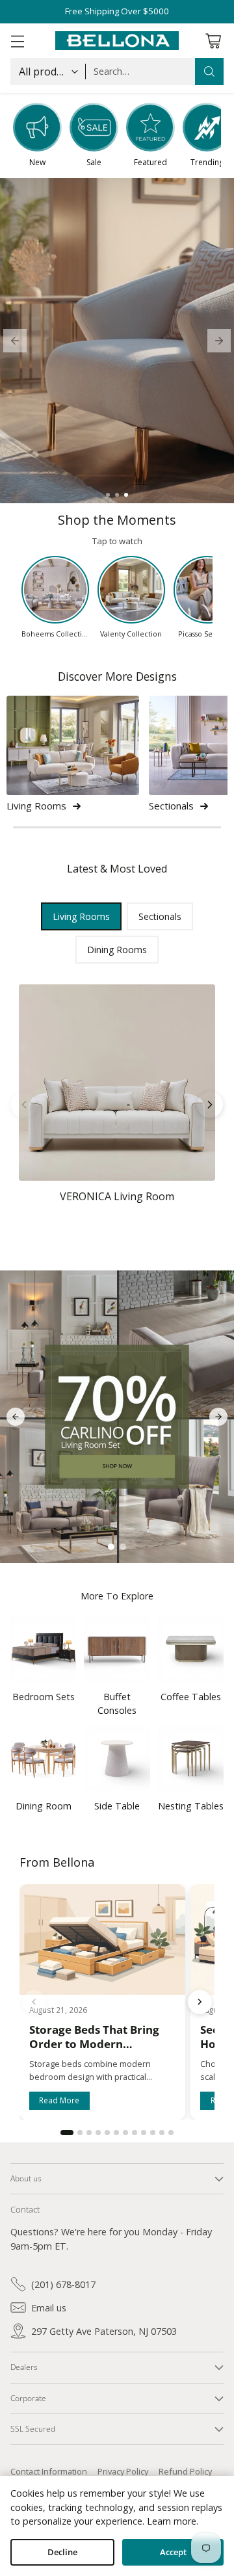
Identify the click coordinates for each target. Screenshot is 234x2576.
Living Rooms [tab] (81, 916)
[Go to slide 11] (162, 2133)
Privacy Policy (123, 2471)
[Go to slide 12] (171, 2133)
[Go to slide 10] (153, 2133)
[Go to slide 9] (144, 2133)
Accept (173, 2552)
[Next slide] (219, 341)
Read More (59, 2101)
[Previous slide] (15, 341)
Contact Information (49, 2471)
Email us (49, 2308)
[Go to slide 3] (126, 495)
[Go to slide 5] (107, 2133)
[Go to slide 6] (116, 2133)
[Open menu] (17, 41)
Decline (62, 2552)
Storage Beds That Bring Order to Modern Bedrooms (94, 2044)
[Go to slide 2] (117, 495)
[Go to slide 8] (135, 2133)
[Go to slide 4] (98, 2133)
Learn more (172, 2521)
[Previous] (24, 1105)
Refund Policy (185, 2471)
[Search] (209, 72)
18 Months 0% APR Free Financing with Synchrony (117, 11)
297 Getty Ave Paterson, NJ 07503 (104, 2331)
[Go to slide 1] (108, 495)
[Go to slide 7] (125, 2133)
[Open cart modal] (213, 41)
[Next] (210, 1105)
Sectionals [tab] (160, 916)
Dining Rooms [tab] (117, 950)
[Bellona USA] (117, 41)
